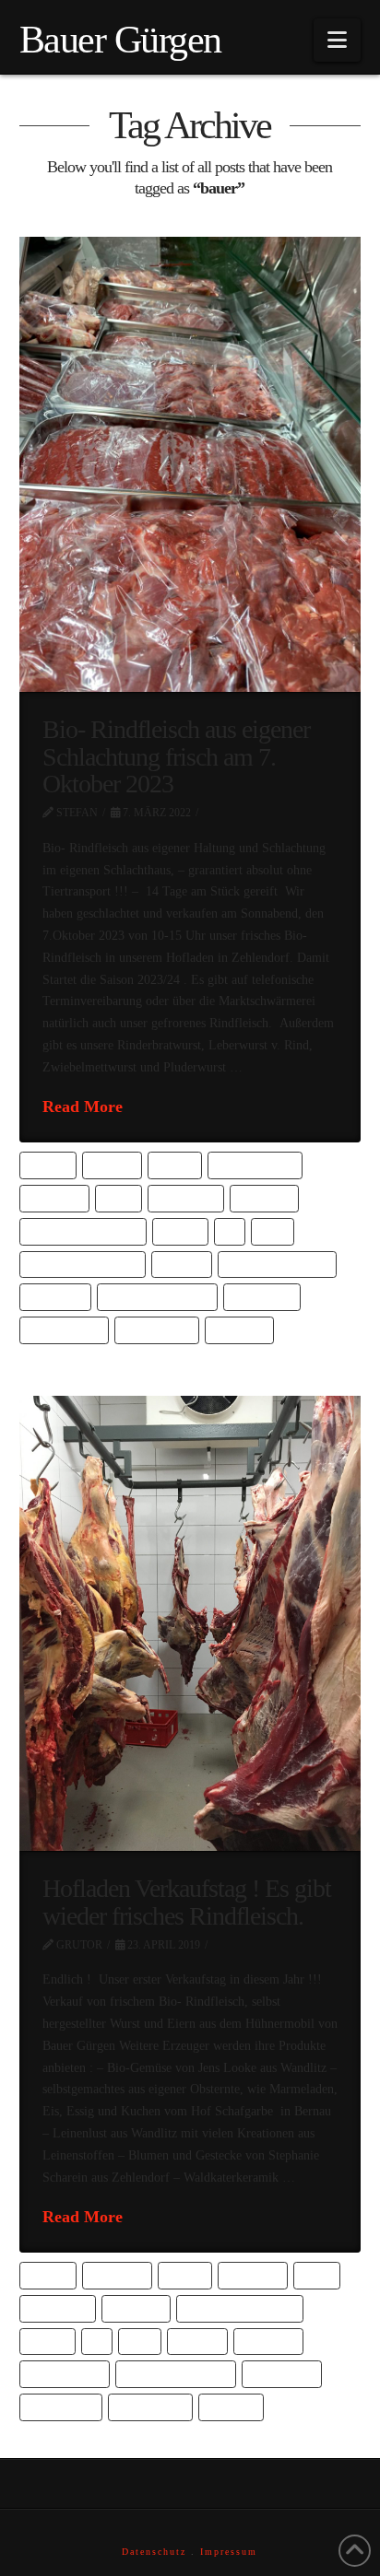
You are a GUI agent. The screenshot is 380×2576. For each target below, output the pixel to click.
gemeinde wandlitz (278, 1265)
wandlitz (240, 1330)
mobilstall (282, 2374)
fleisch (181, 1265)
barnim (112, 1165)
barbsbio (117, 2275)
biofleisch (186, 1198)
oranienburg (64, 1330)
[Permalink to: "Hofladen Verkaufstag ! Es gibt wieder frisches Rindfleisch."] (190, 1623)
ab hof (47, 1165)
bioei (118, 1198)
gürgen (198, 2342)
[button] (337, 40)
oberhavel (262, 1297)
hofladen (55, 1297)
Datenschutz (154, 2552)
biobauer (54, 1198)
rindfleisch (60, 2407)
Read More (83, 1107)
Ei (230, 1231)
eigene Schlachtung (82, 1265)
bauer (175, 1165)
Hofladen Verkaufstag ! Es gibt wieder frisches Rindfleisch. (187, 1902)
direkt (180, 1231)
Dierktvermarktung (83, 1231)
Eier (273, 1231)
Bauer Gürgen (120, 40)
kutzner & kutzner (157, 1297)
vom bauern (156, 1330)
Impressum (229, 2552)
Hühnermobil (64, 2374)
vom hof (232, 2407)
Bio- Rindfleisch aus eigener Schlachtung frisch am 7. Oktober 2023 (177, 756)
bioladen (265, 1198)
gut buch (269, 2342)
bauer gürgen (255, 1165)
